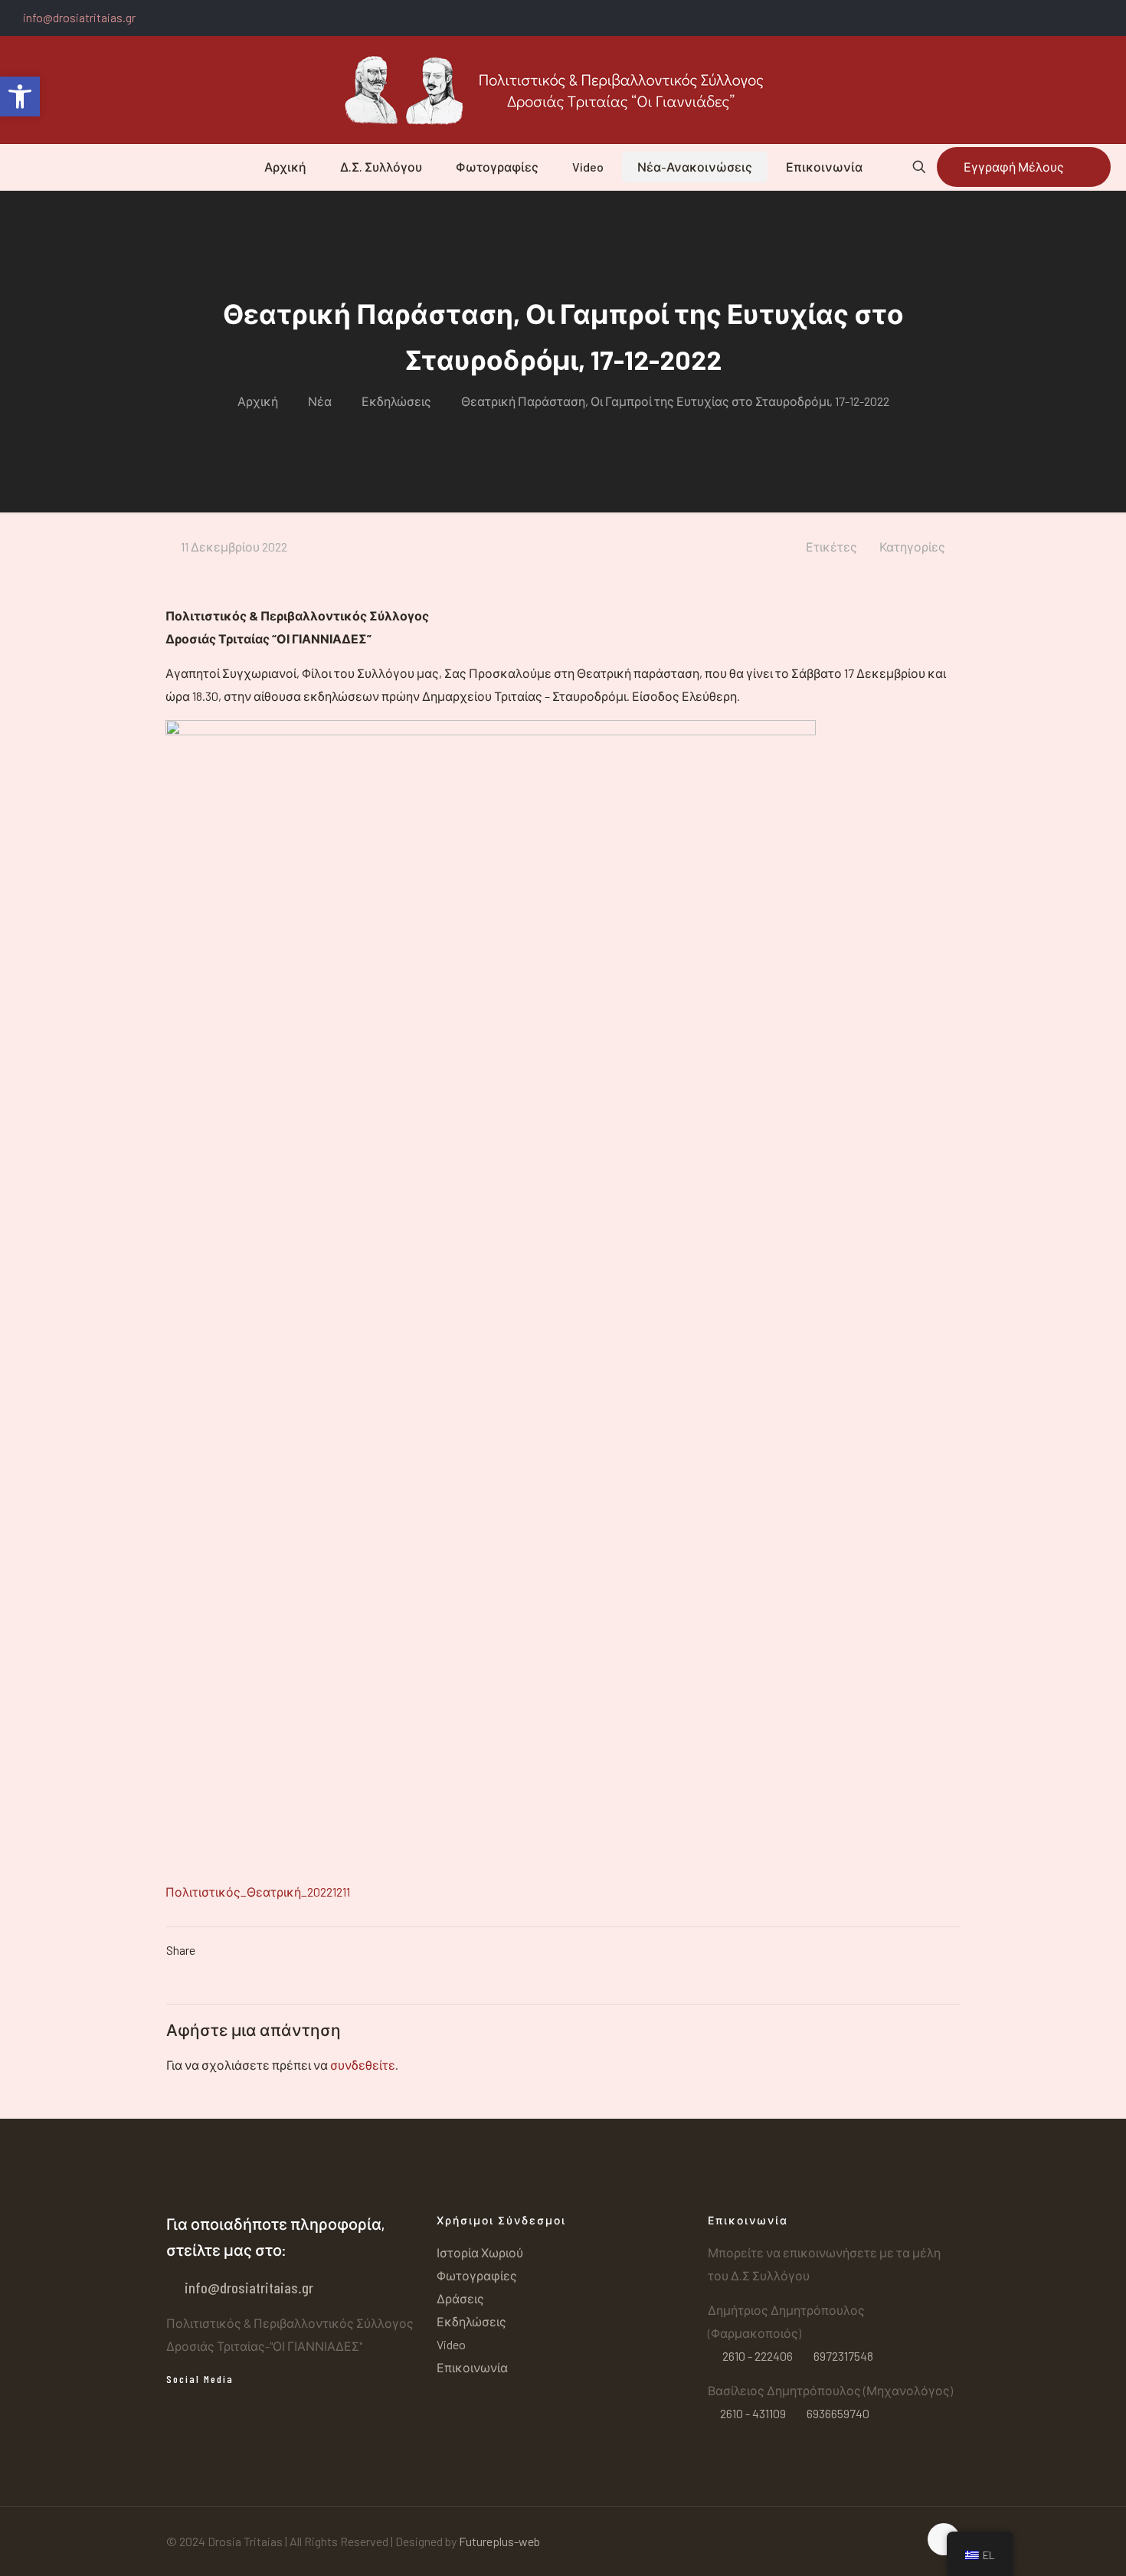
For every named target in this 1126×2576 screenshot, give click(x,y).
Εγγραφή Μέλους (1014, 167)
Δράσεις (460, 2298)
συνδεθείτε (363, 2065)
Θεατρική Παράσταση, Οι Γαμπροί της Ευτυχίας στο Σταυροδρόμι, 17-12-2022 (675, 401)
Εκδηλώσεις (396, 401)
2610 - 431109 (753, 2413)
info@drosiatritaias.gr (79, 17)
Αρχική (258, 401)
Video (451, 2344)
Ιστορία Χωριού (480, 2252)
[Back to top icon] (944, 2539)
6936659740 (837, 2413)
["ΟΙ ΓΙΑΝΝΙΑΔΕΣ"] (563, 90)
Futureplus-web (499, 2541)
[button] (20, 97)
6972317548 (842, 2356)
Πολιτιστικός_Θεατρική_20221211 (258, 1892)
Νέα (320, 401)
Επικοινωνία (472, 2367)
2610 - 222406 (758, 2356)
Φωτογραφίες (477, 2275)
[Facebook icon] (1108, 18)
